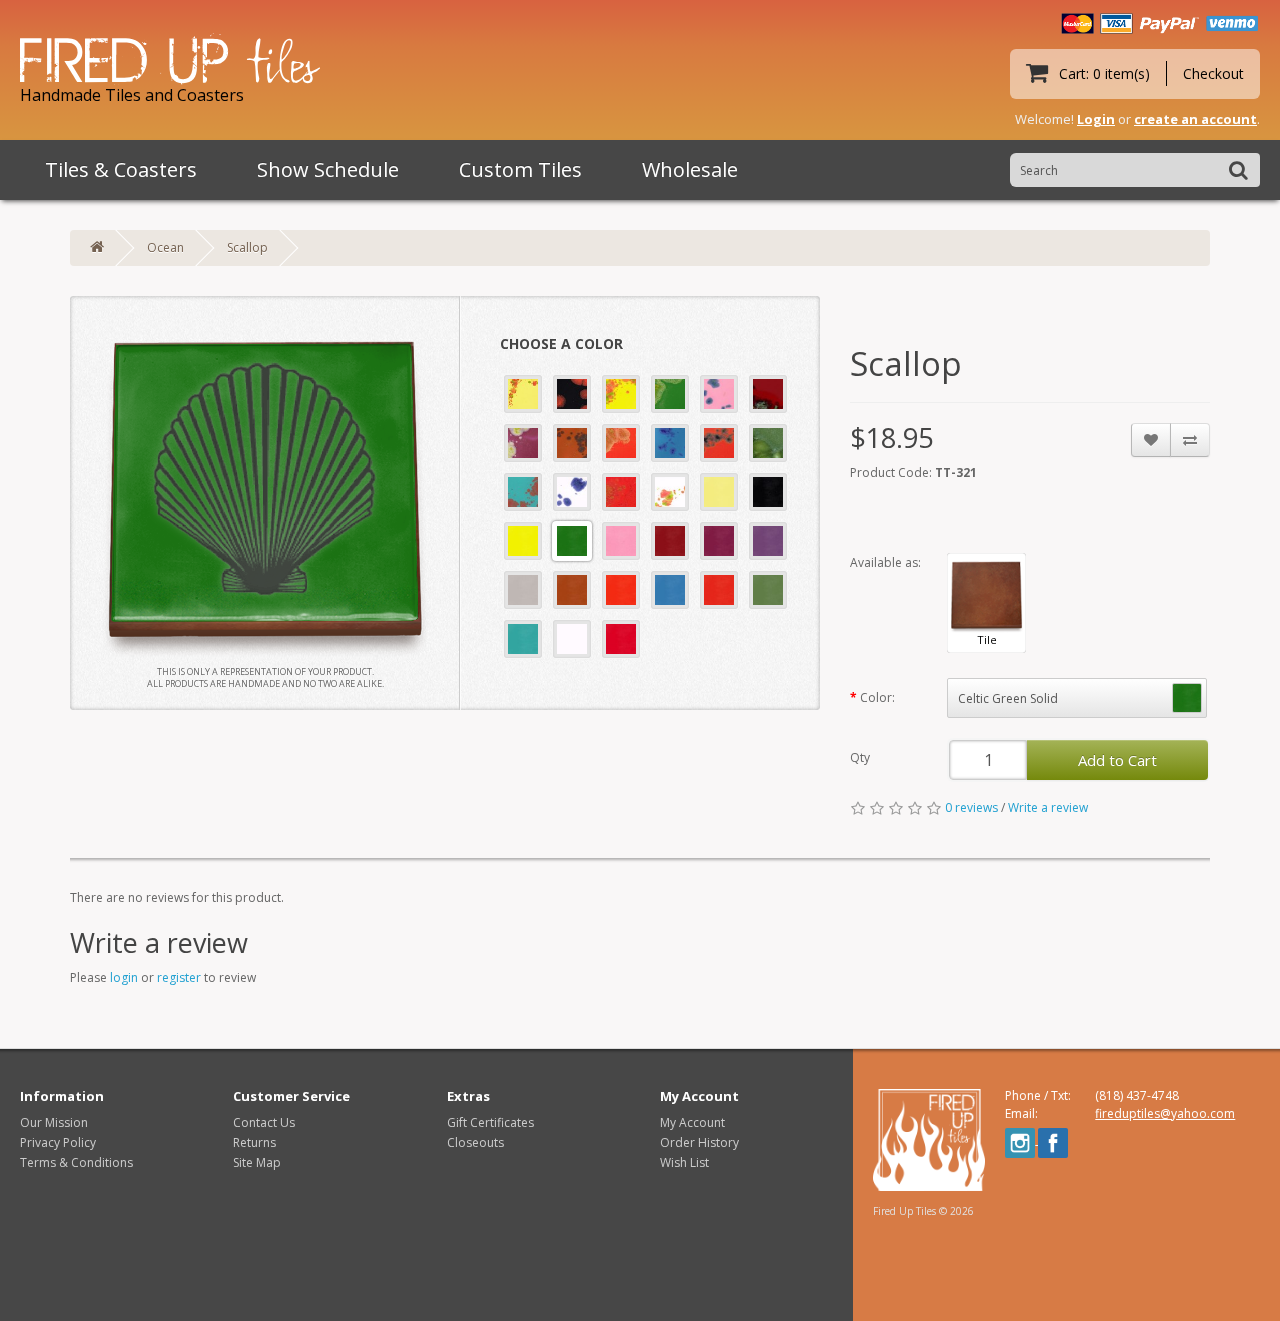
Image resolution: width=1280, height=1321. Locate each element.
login (124, 977)
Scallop (247, 247)
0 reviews (971, 807)
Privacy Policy (58, 1142)
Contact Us (264, 1122)
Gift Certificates (490, 1122)
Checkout (1213, 73)
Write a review (1048, 807)
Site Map (257, 1162)
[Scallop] (265, 491)
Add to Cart (1117, 760)
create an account (1195, 119)
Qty (860, 757)
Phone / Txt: (1038, 1095)
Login (1096, 119)
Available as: (885, 562)
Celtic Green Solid (1008, 698)
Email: (1021, 1113)
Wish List (684, 1162)
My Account (692, 1122)
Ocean (165, 247)
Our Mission (54, 1122)
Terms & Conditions (76, 1162)
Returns (254, 1142)
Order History (699, 1142)
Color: (877, 697)
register (179, 977)
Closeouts (475, 1142)
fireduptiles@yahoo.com (1165, 1113)
